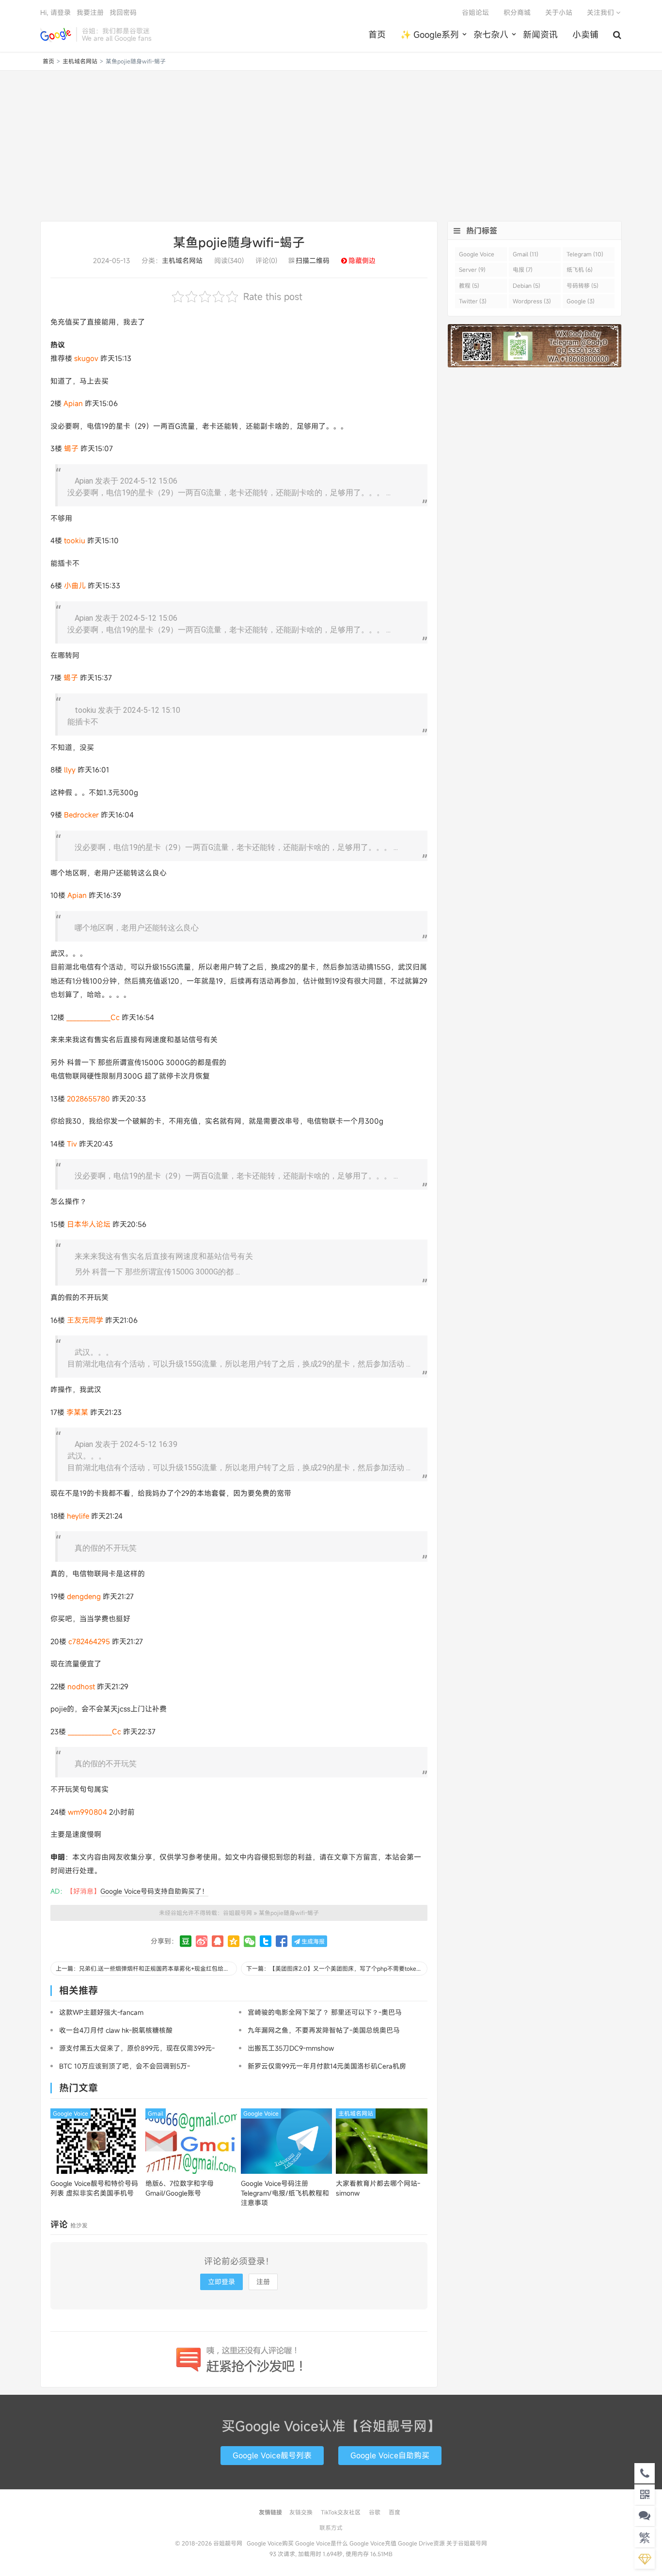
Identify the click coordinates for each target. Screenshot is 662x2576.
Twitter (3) (473, 301)
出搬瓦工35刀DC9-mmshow (291, 2048)
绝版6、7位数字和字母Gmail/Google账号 (180, 2188)
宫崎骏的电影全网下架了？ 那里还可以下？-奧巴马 (325, 2012)
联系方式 (331, 2528)
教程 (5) (469, 285)
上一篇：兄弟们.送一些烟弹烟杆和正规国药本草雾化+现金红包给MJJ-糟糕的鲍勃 (146, 1968)
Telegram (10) (585, 254)
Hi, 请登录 (55, 12)
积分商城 (517, 12)
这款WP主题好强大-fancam (101, 2012)
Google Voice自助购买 (390, 2455)
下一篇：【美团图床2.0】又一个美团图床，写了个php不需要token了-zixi (337, 1968)
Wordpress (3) (532, 301)
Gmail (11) (526, 254)
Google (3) (581, 301)
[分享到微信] (250, 1941)
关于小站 (559, 12)
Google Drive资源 (421, 2543)
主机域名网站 (80, 61)
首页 (377, 34)
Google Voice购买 (270, 2543)
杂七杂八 (491, 34)
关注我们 (601, 12)
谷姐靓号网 (56, 34)
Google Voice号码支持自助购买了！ (154, 1891)
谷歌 (375, 2512)
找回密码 (123, 12)
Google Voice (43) (477, 256)
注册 (263, 2282)
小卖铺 (585, 34)
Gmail (156, 2113)
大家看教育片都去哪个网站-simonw (378, 2188)
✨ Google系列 (430, 34)
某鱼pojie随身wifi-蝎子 (239, 242)
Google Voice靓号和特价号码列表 (94, 2188)
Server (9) (472, 269)
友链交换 (301, 2512)
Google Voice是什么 (322, 2543)
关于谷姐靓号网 (467, 2543)
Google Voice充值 (373, 2543)
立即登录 (221, 2282)
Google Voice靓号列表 (272, 2455)
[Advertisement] (331, 146)
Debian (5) (527, 285)
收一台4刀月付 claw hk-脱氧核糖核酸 (116, 2030)
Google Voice (71, 2113)
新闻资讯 (540, 34)
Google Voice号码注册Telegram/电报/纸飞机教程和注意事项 (285, 2193)
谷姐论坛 (475, 12)
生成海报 (312, 1941)
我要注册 (90, 12)
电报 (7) (523, 269)
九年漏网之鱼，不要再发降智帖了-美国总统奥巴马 (324, 2030)
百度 (394, 2512)
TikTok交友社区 (341, 2512)
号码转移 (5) (583, 285)
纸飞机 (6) (580, 269)
